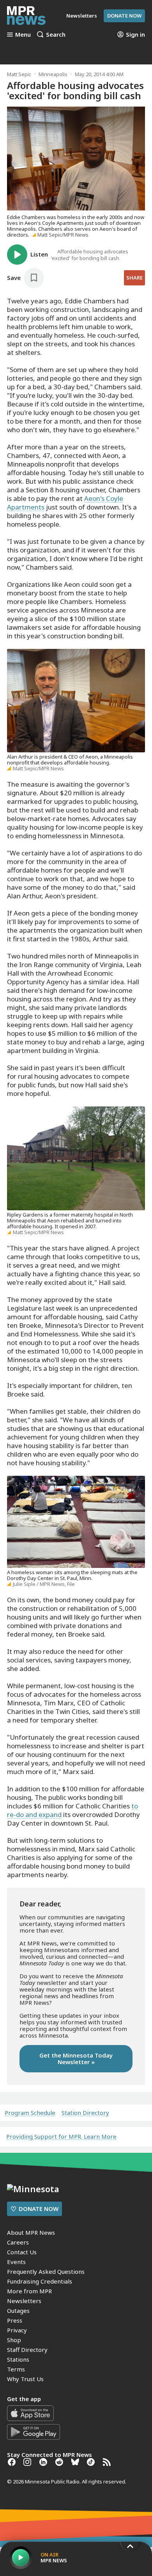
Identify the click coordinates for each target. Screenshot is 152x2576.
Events (16, 2262)
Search (56, 34)
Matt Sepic (19, 74)
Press (15, 2320)
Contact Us (22, 2252)
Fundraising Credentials (40, 2281)
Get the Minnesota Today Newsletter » (76, 2058)
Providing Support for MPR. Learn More (61, 2136)
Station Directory (85, 2113)
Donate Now (124, 16)
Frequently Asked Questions (46, 2271)
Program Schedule (30, 2113)
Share (134, 278)
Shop (14, 2340)
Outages (18, 2311)
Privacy (17, 2330)
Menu (23, 34)
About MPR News (31, 2232)
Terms (16, 2369)
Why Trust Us (25, 2379)
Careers (18, 2242)
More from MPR (29, 2291)
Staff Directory (27, 2350)
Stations (18, 2359)
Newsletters (24, 2301)
